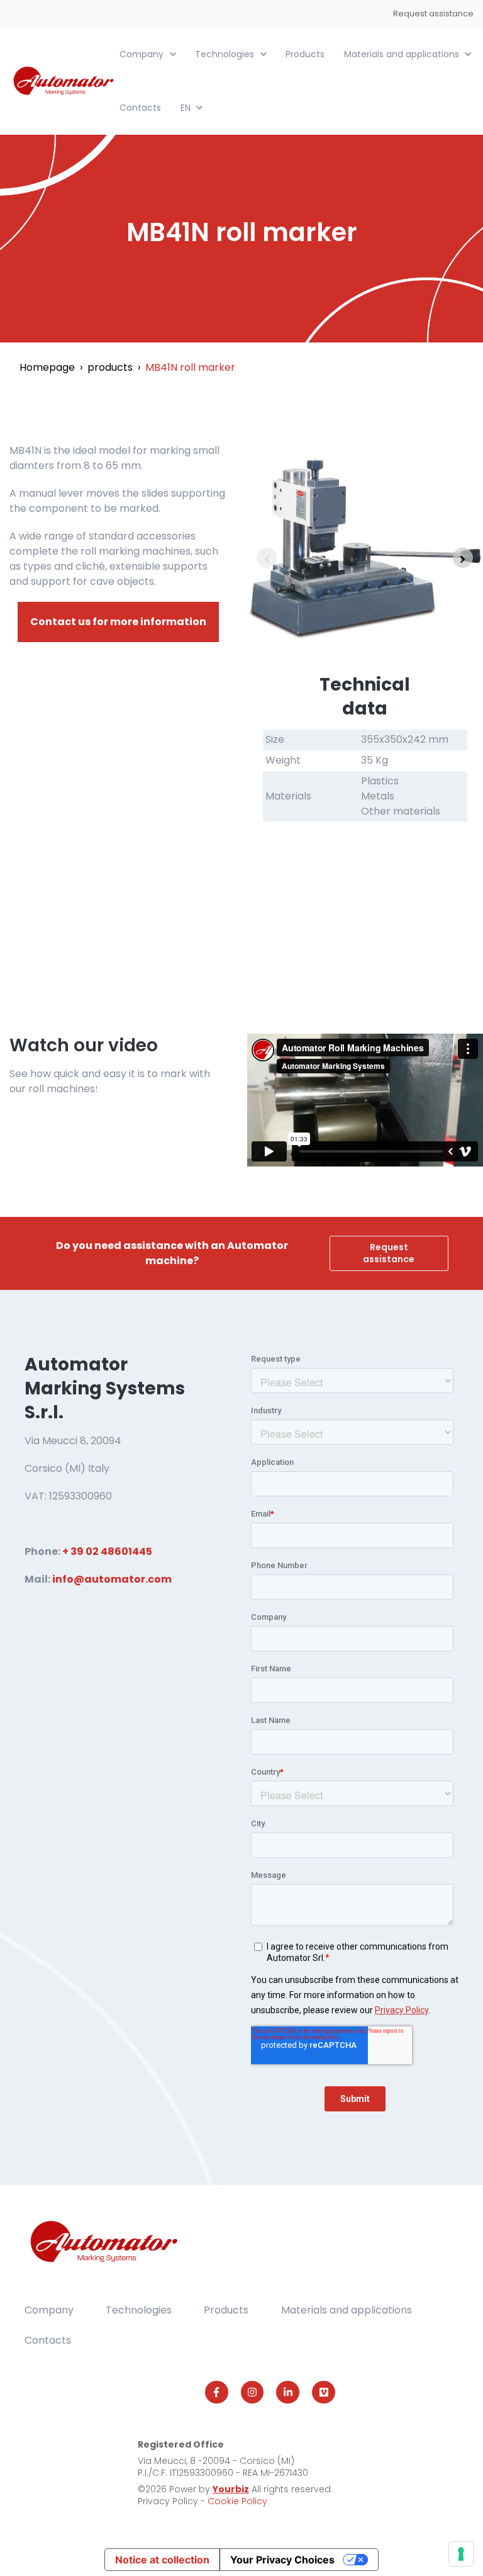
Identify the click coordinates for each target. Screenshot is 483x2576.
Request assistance (433, 14)
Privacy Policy (169, 2501)
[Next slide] (463, 558)
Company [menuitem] (49, 2310)
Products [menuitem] (226, 2310)
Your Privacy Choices (282, 2560)
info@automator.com (112, 1579)
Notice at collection (162, 2560)
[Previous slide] (267, 558)
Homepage (47, 367)
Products (305, 54)
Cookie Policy (237, 2501)
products (110, 367)
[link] (64, 80)
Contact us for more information (118, 622)
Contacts (140, 108)
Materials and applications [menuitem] (347, 2310)
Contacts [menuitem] (48, 2340)
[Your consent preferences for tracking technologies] (461, 2554)
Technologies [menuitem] (139, 2310)
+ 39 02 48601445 (107, 1551)
